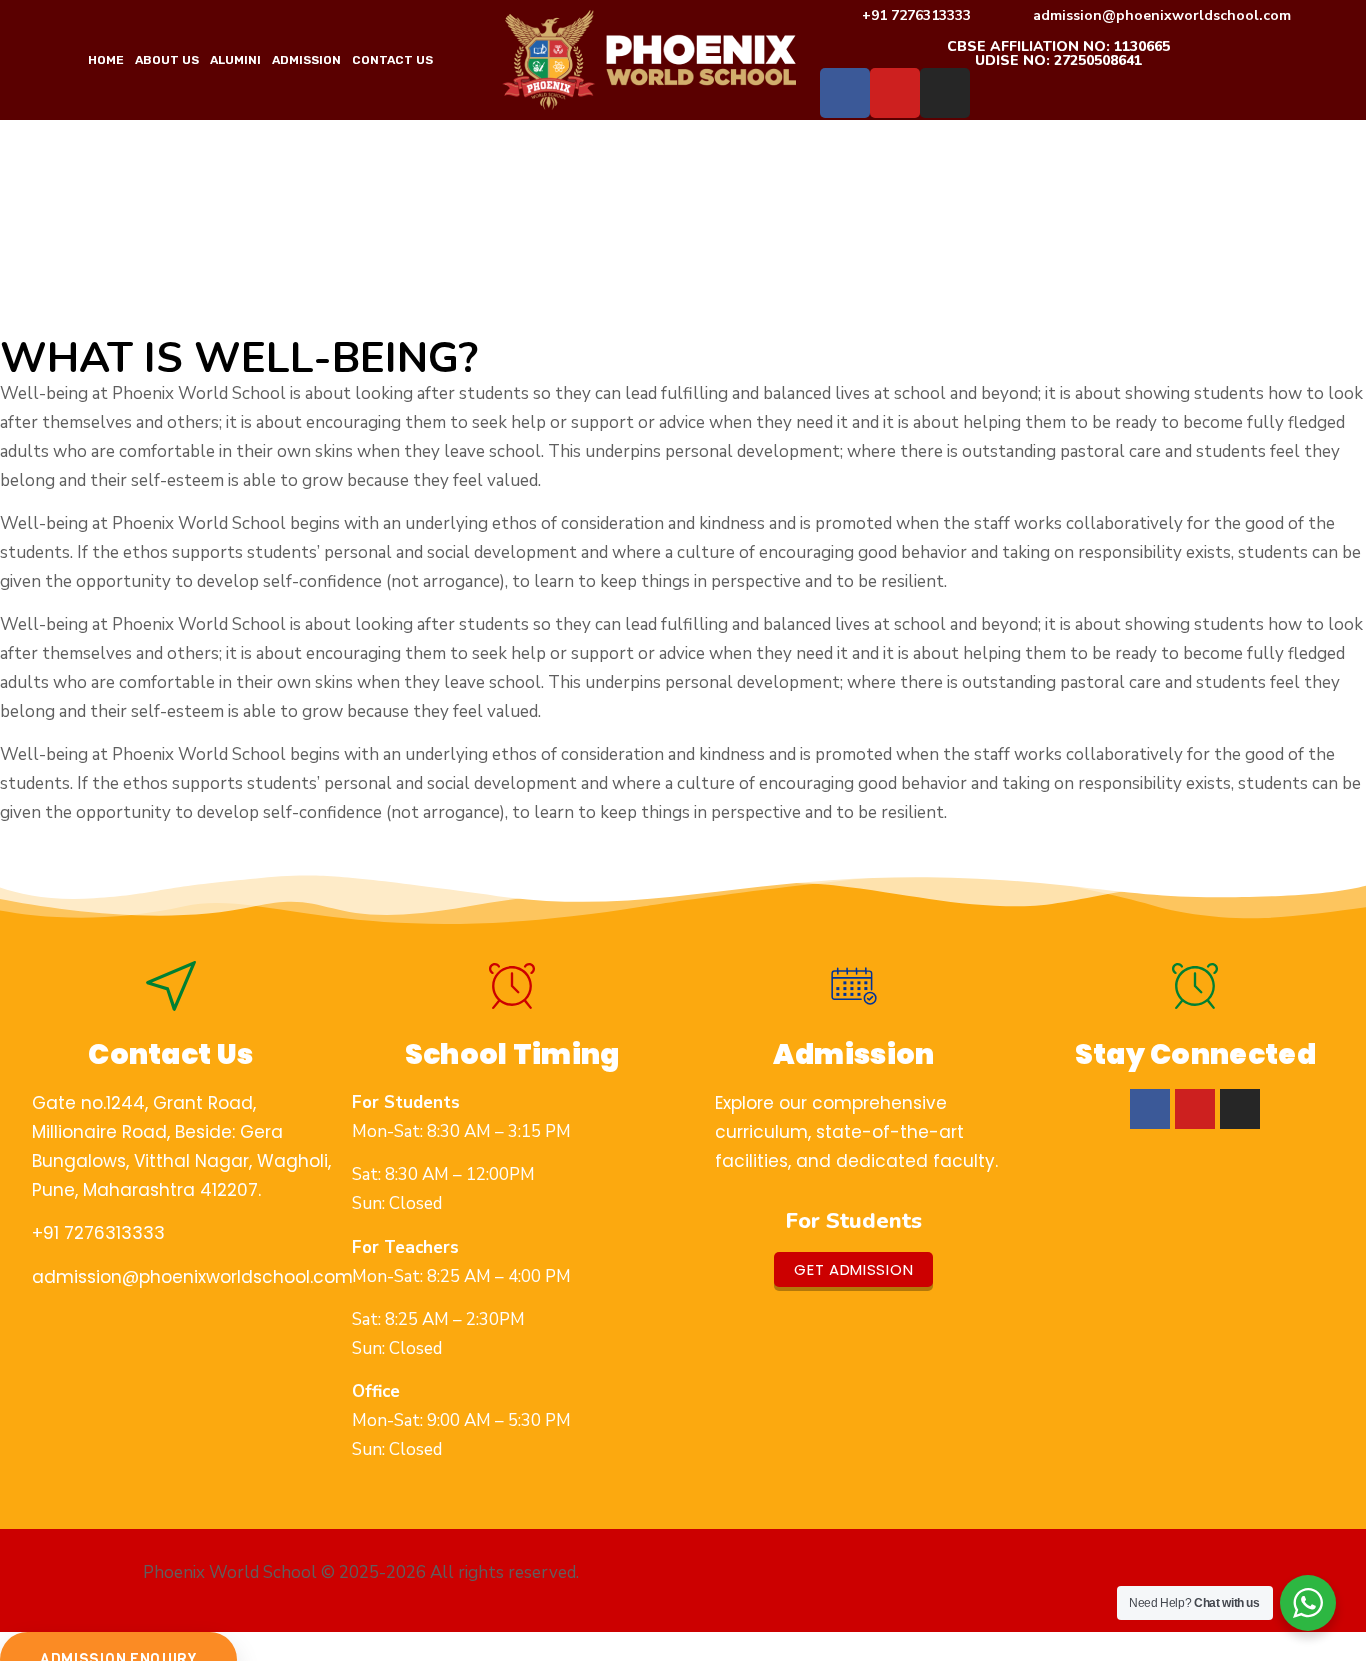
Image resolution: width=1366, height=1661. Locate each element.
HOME (106, 60)
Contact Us (392, 60)
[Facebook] (845, 93)
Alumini (235, 60)
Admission (306, 60)
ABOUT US (167, 60)
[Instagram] (945, 93)
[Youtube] (895, 93)
